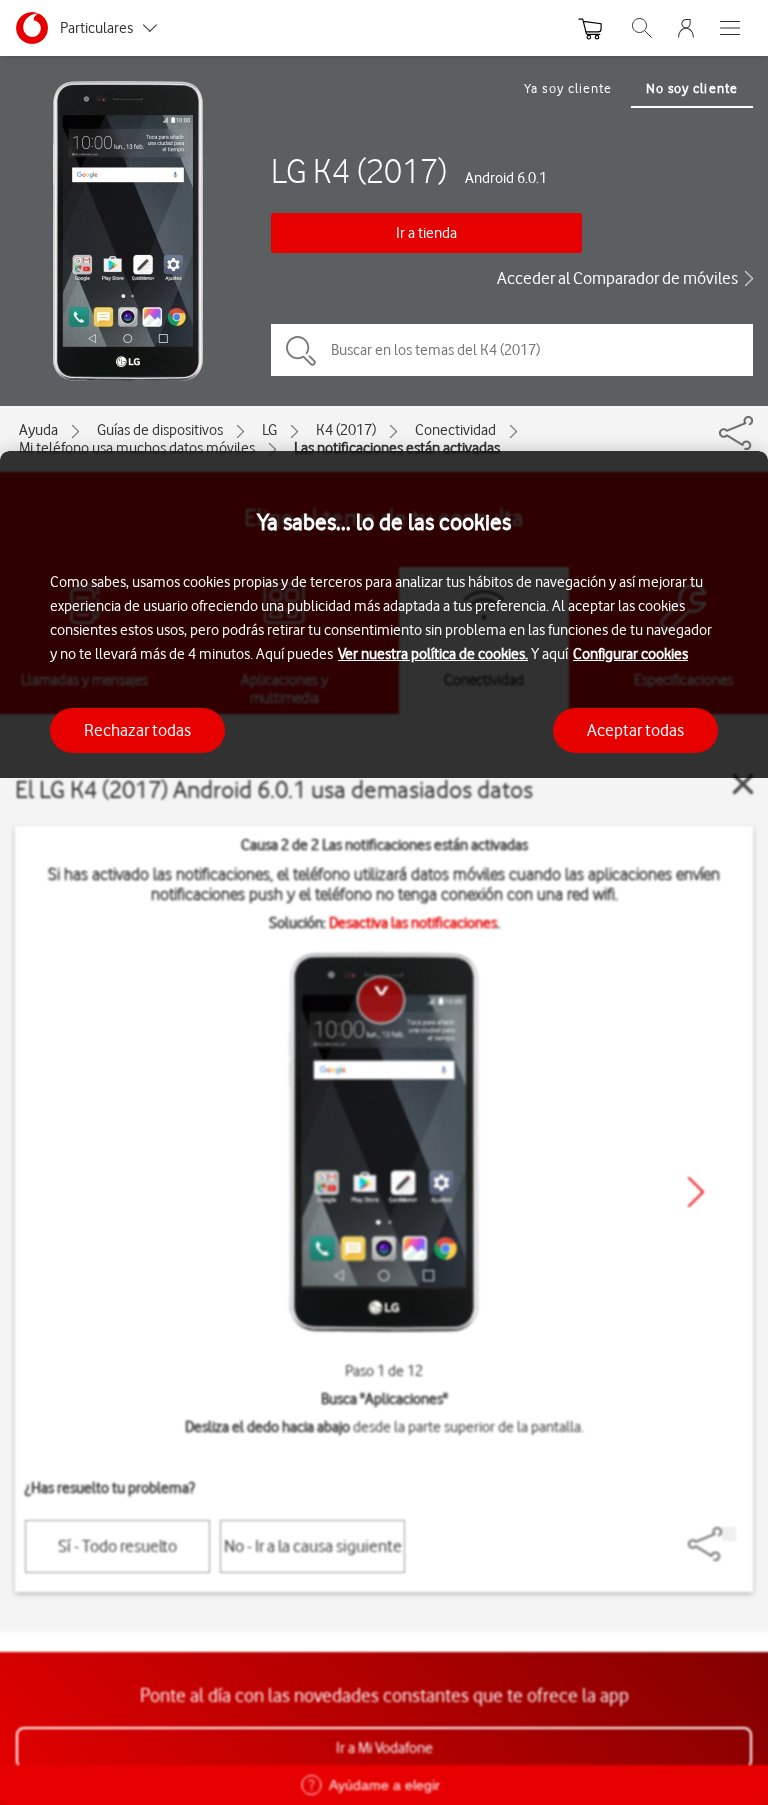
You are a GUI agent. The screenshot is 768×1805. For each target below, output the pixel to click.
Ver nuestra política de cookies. (433, 654)
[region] (384, 1128)
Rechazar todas (137, 730)
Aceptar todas (635, 730)
